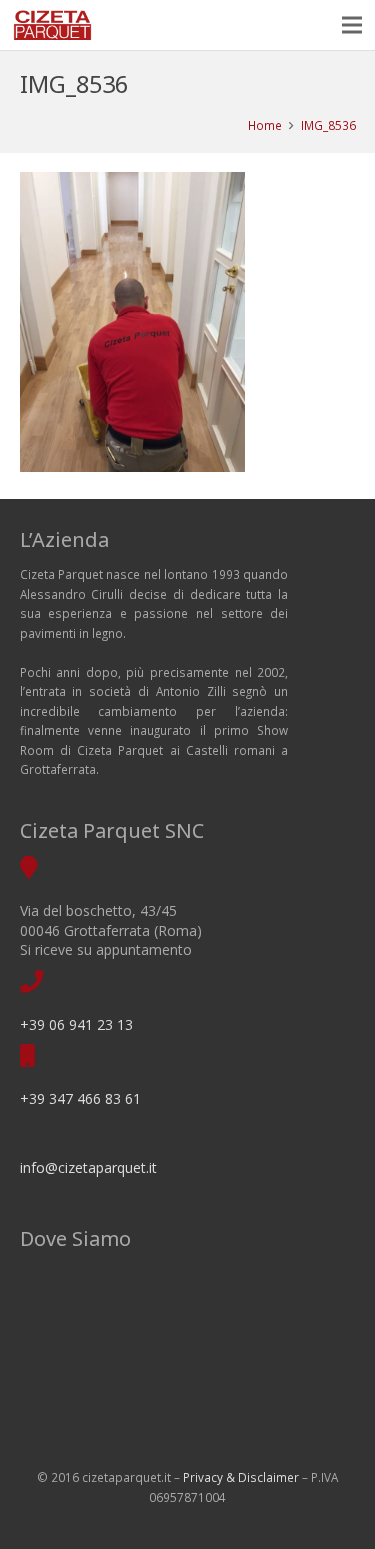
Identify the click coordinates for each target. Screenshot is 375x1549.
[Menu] (352, 25)
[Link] (52, 25)
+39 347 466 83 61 (80, 1098)
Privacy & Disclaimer (241, 1477)
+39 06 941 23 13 (76, 1024)
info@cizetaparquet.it (88, 1167)
